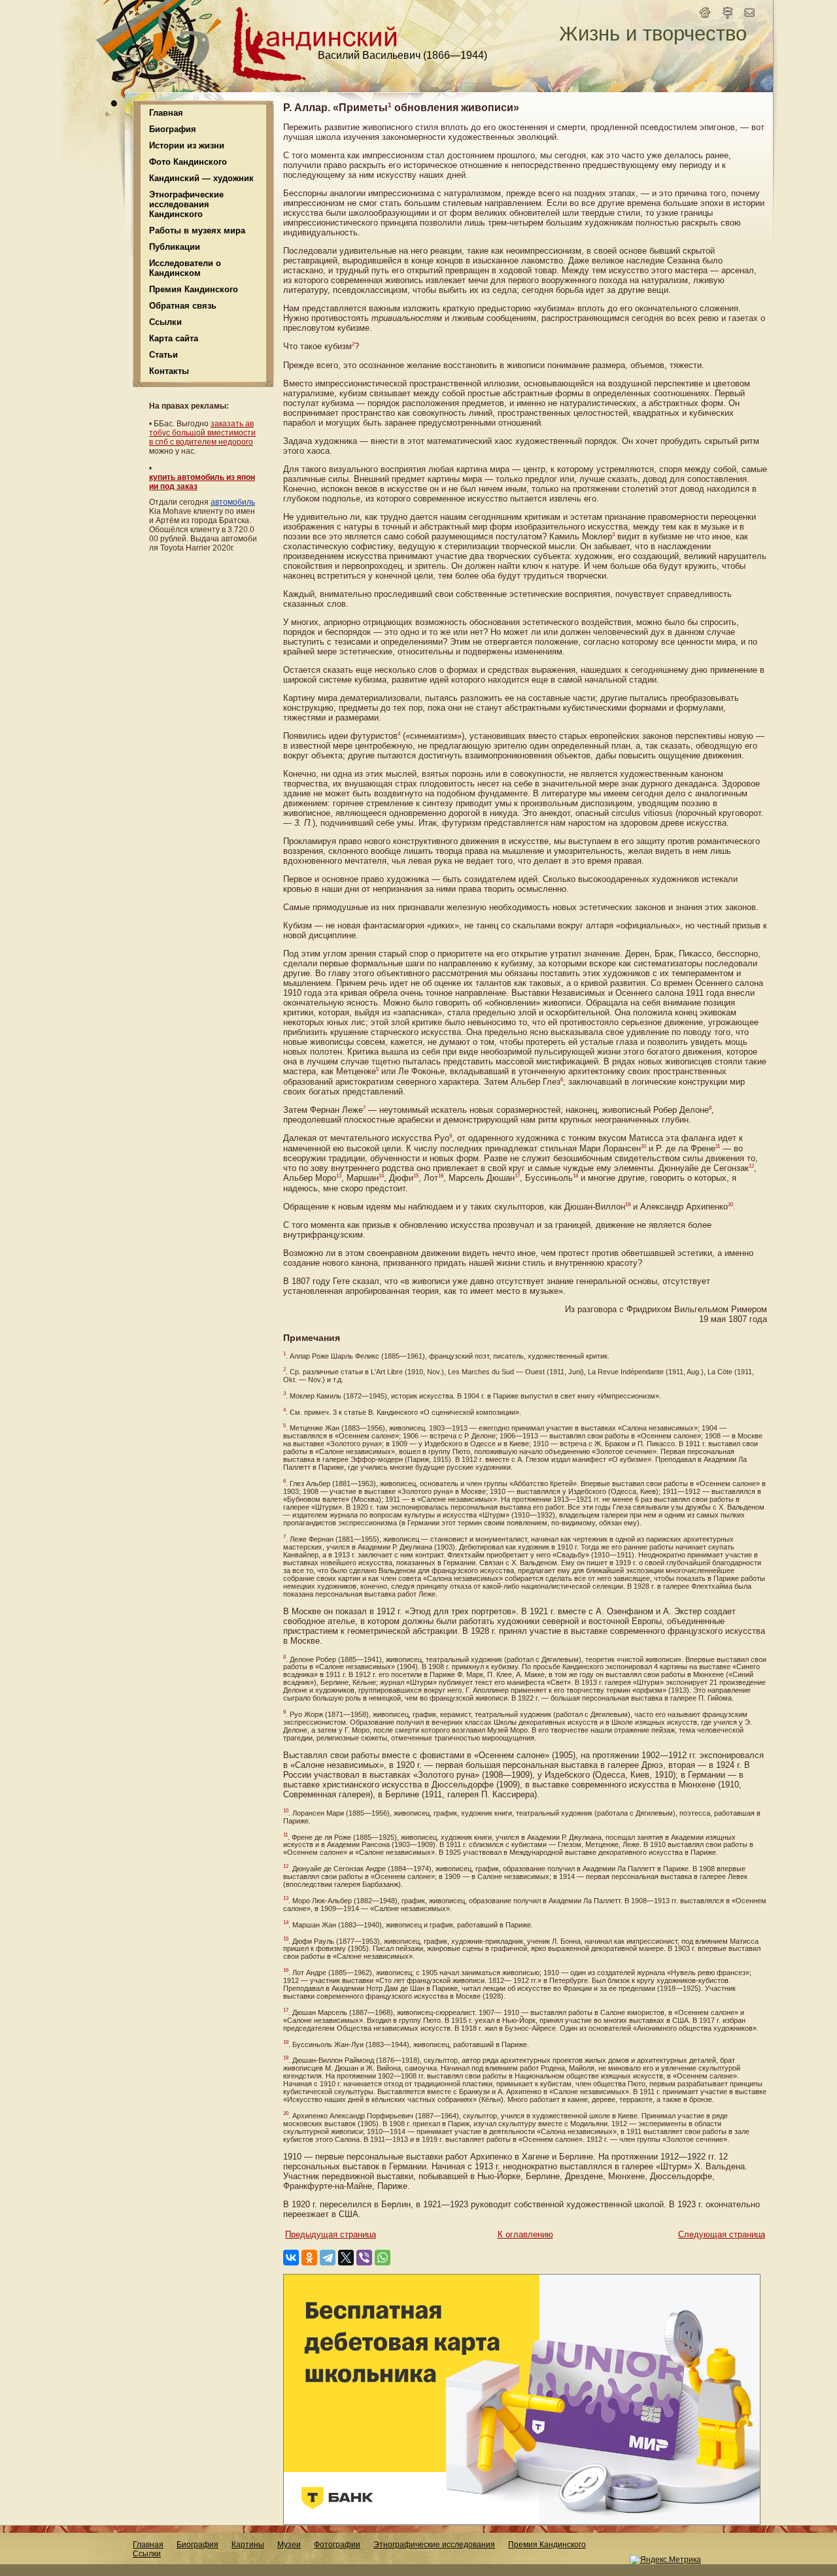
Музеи (289, 2545)
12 (751, 1166)
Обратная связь (183, 306)
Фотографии (337, 2545)
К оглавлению (525, 2234)
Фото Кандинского (188, 162)
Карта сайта (174, 338)
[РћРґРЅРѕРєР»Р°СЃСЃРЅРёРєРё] (309, 2258)
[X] (346, 2258)
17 (517, 1176)
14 (381, 1176)
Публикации (175, 247)
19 (628, 1205)
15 (416, 1176)
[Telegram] (328, 2258)
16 (441, 1176)
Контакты (169, 371)
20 (730, 1205)
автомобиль (233, 502)
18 (575, 1176)
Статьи (163, 355)
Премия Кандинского (547, 2545)
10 (643, 1146)
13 (339, 1176)
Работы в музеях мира (197, 230)
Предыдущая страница (331, 2234)
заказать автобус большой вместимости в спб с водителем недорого (202, 433)
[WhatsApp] (383, 2258)
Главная (166, 113)
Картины (248, 2545)
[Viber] (364, 2258)
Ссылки (165, 322)
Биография (197, 2545)
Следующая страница (722, 2234)
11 (718, 1146)
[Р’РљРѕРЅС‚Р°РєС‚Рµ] (291, 2258)
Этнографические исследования (434, 2545)
